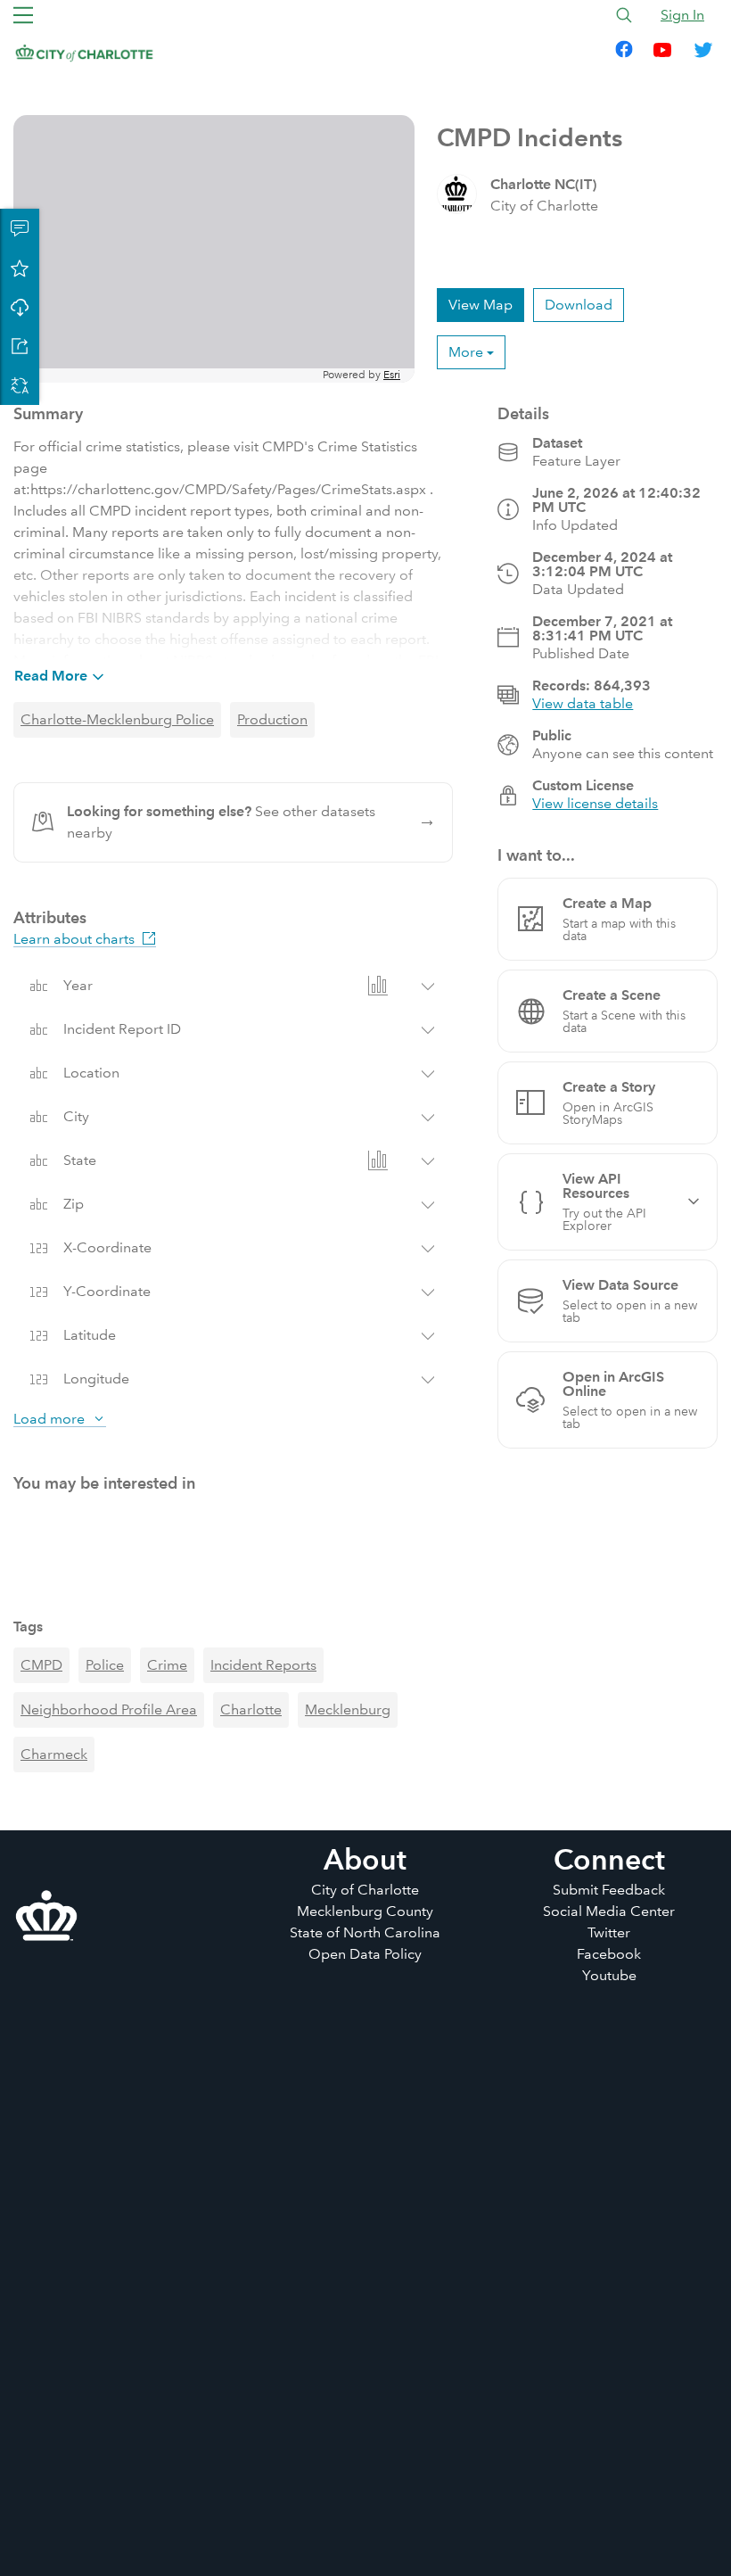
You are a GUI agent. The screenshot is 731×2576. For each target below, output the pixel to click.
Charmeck (54, 2324)
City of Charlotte (365, 2460)
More (466, 352)
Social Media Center (609, 2481)
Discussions (20, 228)
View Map (480, 305)
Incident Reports (263, 2235)
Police (105, 2235)
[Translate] (20, 385)
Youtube (609, 2545)
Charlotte (251, 2279)
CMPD (41, 2235)
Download (20, 307)
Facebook (609, 2524)
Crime (167, 2235)
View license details (595, 803)
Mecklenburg (348, 2279)
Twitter (609, 2502)
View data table (583, 703)
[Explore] (214, 249)
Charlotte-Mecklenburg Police (117, 719)
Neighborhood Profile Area (109, 2279)
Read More (51, 676)
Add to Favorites (20, 268)
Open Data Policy (365, 2524)
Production (272, 719)
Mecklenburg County (365, 2481)
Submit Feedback (609, 2460)
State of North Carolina (365, 2502)
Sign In (682, 15)
